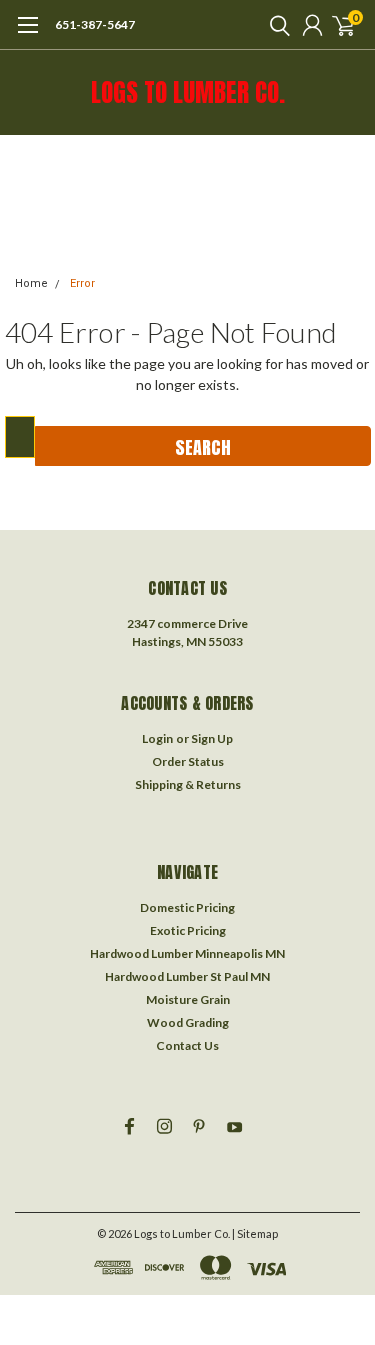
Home (31, 283)
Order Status (188, 761)
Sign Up (212, 738)
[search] (275, 25)
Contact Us (187, 1045)
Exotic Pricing (188, 930)
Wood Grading (188, 1022)
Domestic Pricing (187, 907)
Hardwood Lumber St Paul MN (187, 976)
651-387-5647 (95, 24)
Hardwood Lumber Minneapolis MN (187, 953)
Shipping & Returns (188, 784)
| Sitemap (255, 1233)
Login (157, 738)
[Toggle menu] (27, 35)
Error (82, 283)
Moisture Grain (188, 999)
